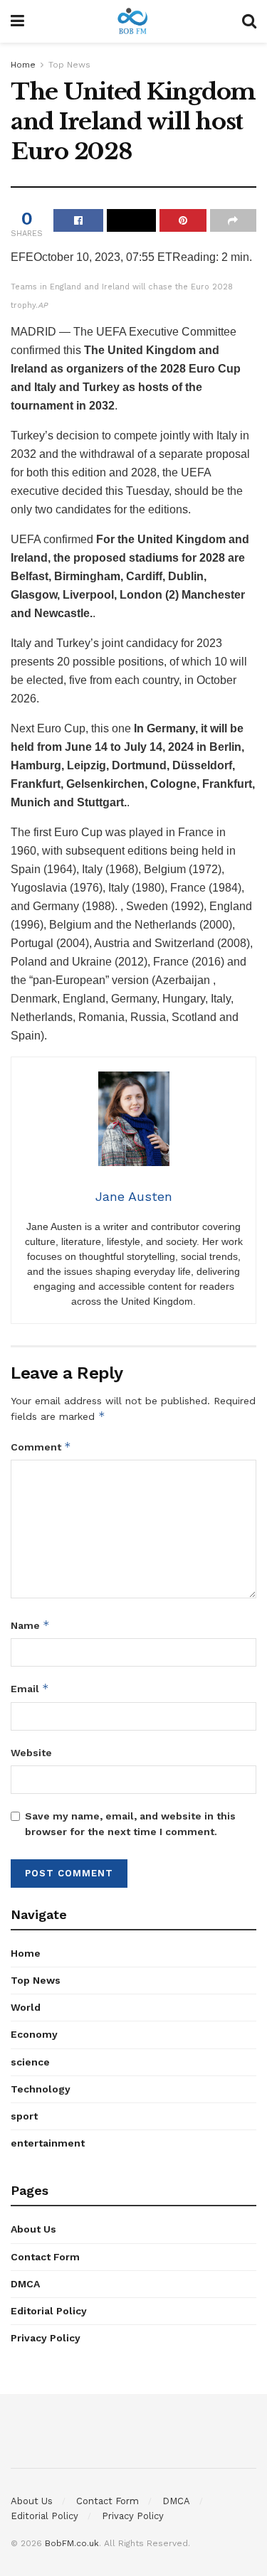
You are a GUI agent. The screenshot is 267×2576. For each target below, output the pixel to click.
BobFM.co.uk (72, 2543)
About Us (33, 2229)
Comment (41, 1447)
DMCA (25, 2284)
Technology (41, 2089)
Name (30, 1625)
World (26, 2007)
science (30, 2062)
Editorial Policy (49, 2311)
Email (30, 1688)
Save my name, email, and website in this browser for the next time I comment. (130, 1824)
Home (23, 65)
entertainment (48, 2143)
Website (31, 1753)
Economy (34, 2034)
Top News (69, 65)
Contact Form (45, 2257)
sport (24, 2116)
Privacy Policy (46, 2338)
